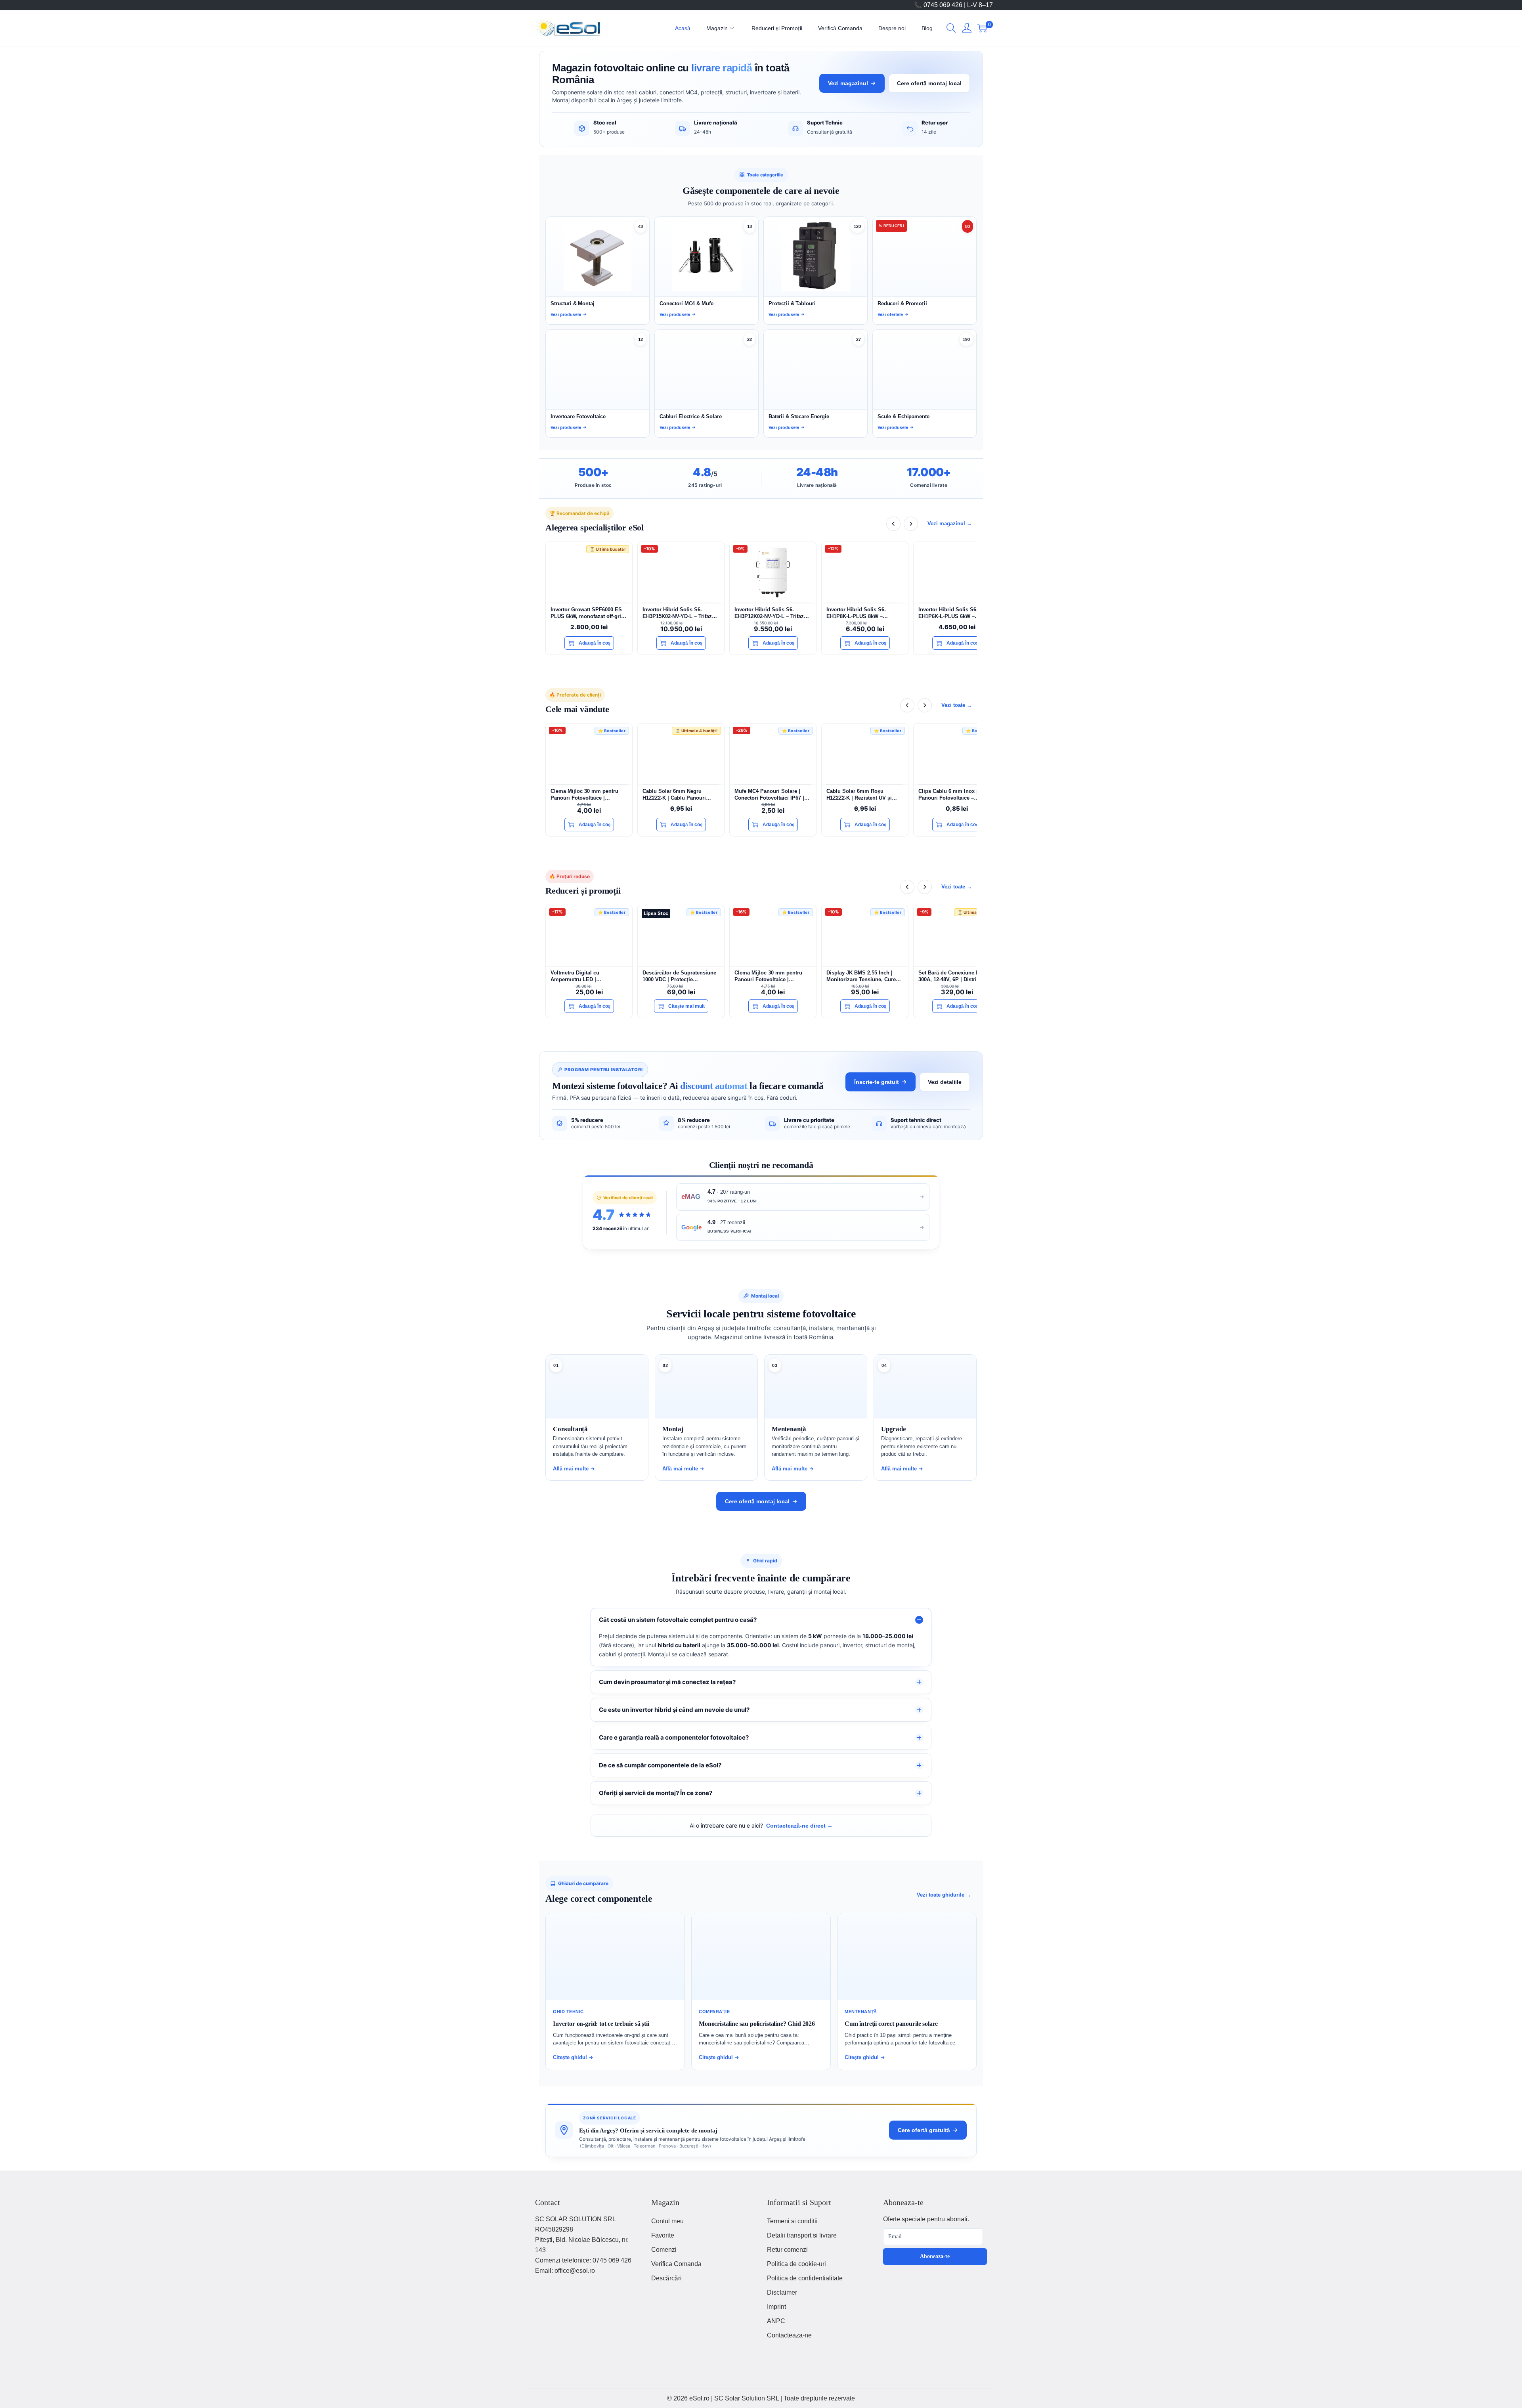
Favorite (663, 2235)
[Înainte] (911, 524)
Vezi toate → (957, 705)
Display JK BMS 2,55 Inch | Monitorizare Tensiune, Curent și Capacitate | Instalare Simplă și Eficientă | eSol (864, 976)
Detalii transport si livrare (802, 2235)
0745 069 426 (612, 2260)
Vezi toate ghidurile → (944, 1895)
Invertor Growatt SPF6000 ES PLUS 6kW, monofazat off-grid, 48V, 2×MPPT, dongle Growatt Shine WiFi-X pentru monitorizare (588, 613)
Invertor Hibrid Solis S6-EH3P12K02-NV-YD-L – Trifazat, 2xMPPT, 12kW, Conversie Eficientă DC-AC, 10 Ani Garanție (772, 613)
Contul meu (667, 2221)
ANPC (776, 2321)
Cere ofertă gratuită (924, 2130)
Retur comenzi (787, 2250)
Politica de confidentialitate (805, 2278)
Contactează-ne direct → (799, 1826)
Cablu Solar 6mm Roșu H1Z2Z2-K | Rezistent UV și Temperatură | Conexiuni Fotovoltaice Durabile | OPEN (862, 795)
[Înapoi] (893, 524)
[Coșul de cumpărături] (982, 28)
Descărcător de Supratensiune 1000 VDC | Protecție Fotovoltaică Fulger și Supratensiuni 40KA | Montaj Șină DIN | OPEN (679, 976)
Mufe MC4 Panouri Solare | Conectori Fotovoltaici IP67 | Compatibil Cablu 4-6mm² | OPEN (769, 795)
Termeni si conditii (792, 2221)
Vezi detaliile (945, 1082)
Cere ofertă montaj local (929, 83)
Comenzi (664, 2250)
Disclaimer (782, 2292)
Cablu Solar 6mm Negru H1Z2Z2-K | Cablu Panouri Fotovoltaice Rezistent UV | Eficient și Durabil (676, 795)
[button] (951, 28)
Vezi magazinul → (950, 524)
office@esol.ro (575, 2271)
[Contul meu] (967, 28)
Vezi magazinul (848, 83)
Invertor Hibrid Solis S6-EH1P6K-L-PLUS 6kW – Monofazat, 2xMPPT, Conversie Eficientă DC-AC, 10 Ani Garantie (956, 613)
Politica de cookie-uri (796, 2264)
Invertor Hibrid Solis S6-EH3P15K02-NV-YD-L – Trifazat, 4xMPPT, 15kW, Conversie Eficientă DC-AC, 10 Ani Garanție (680, 613)
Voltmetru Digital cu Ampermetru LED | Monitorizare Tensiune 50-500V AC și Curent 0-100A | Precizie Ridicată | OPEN (588, 976)
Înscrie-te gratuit (877, 1082)
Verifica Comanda (676, 2264)
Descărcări (666, 2278)
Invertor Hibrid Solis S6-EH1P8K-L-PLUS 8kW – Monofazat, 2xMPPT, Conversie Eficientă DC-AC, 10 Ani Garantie (864, 613)
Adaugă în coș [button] (595, 643)
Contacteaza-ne (789, 2335)
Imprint (776, 2307)
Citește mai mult (686, 1006)
